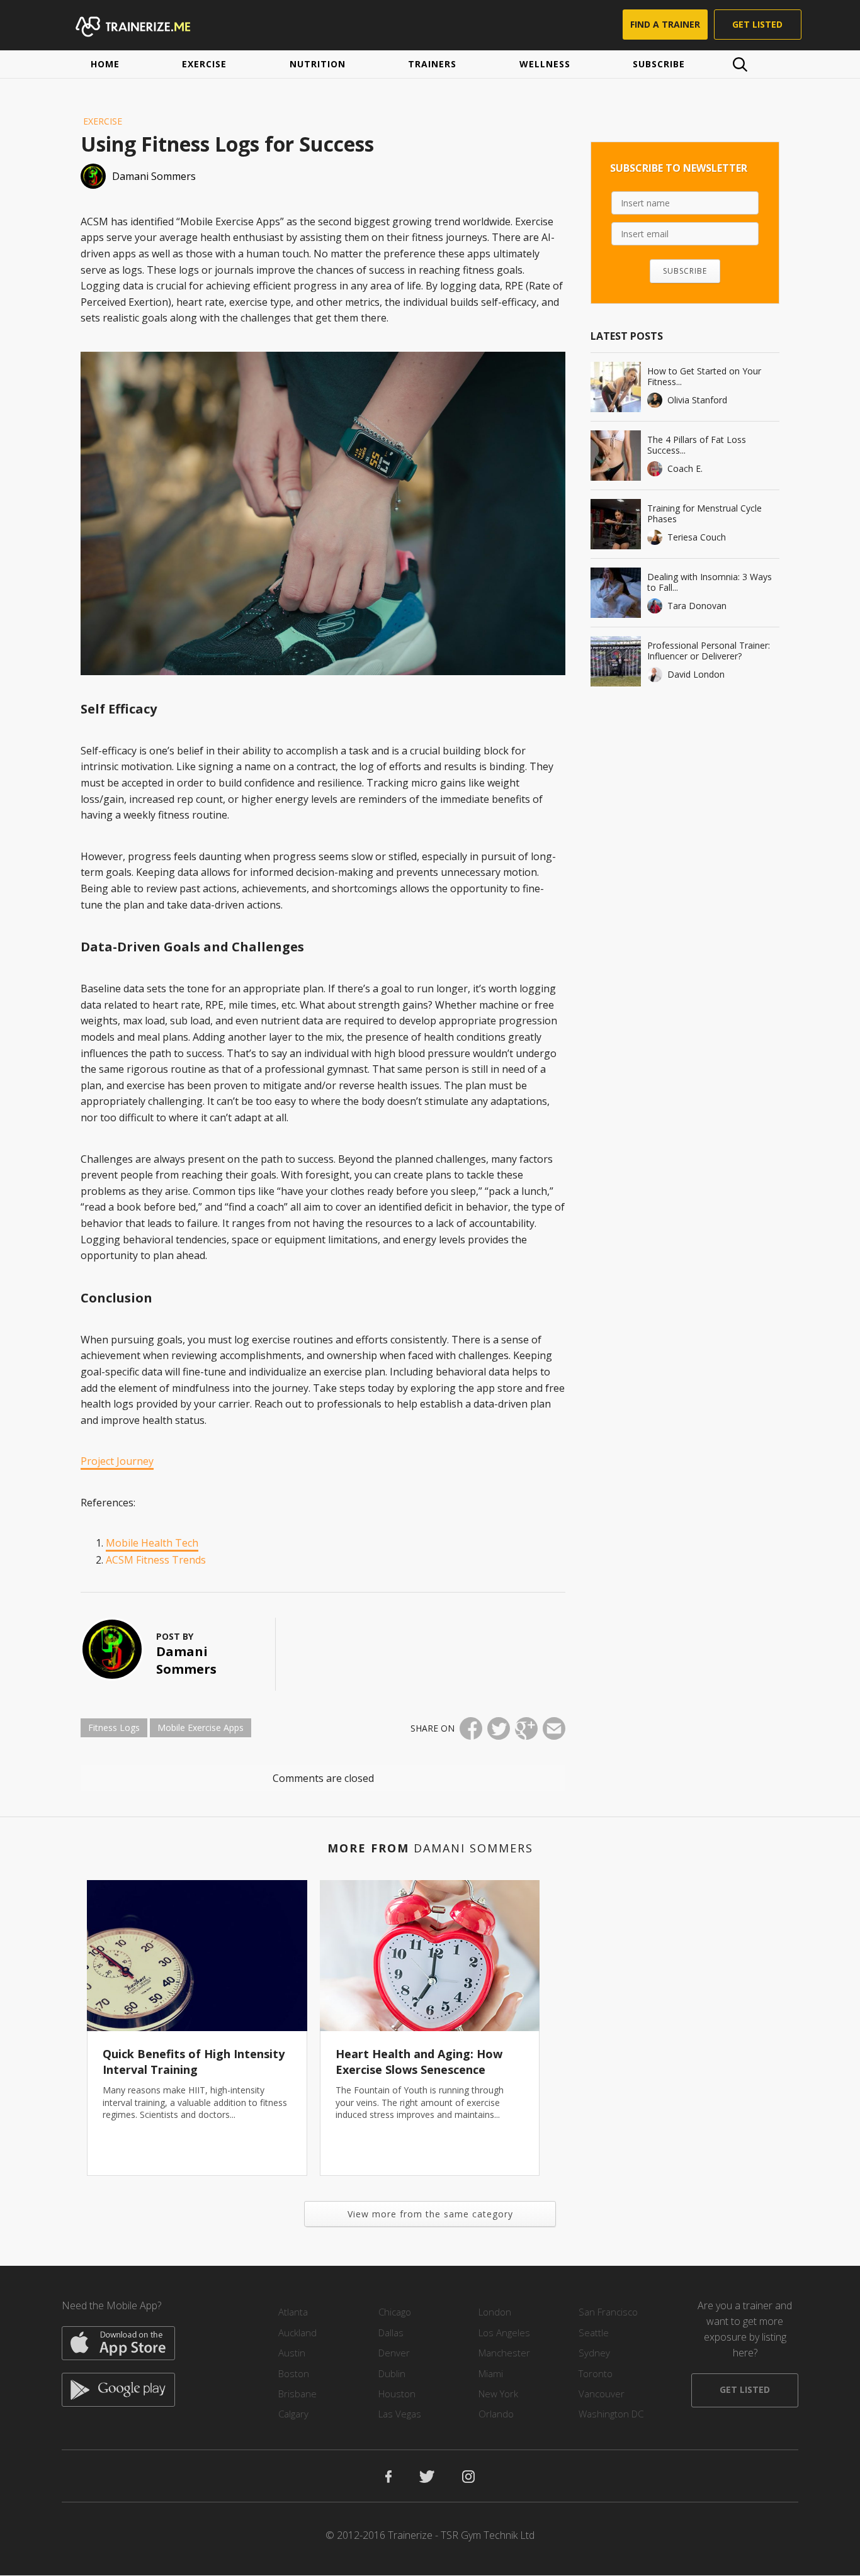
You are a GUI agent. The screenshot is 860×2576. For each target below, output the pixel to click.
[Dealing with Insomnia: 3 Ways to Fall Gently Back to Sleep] (616, 593)
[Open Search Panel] (740, 64)
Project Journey (117, 1461)
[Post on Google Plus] (526, 1728)
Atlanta (293, 2312)
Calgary (293, 2414)
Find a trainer (665, 24)
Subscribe (659, 64)
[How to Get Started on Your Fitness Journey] (616, 387)
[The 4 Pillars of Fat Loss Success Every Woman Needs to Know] (616, 456)
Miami (491, 2373)
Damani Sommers (186, 1660)
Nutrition (318, 64)
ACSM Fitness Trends (156, 1560)
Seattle (594, 2332)
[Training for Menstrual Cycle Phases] (616, 524)
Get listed (757, 24)
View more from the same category (430, 2214)
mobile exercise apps (201, 1728)
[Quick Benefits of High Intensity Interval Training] (197, 1956)
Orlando (496, 2414)
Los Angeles (504, 2332)
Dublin (392, 2373)
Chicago (395, 2312)
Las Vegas (400, 2414)
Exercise (204, 64)
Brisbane (297, 2394)
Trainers (432, 64)
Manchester (504, 2353)
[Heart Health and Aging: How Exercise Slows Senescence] (430, 1956)
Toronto (596, 2373)
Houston (397, 2394)
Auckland (297, 2332)
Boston (294, 2373)
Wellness (545, 64)
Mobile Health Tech (152, 1543)
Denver (394, 2353)
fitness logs (114, 1728)
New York (498, 2394)
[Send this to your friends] (554, 1728)
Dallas (391, 2332)
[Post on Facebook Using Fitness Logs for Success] (471, 1728)
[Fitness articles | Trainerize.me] (145, 25)
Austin (292, 2353)
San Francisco (608, 2312)
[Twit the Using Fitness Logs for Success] (499, 1728)
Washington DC (611, 2414)
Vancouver (602, 2394)
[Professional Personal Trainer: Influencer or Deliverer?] (616, 661)
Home (105, 64)
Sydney (594, 2353)
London (495, 2312)
